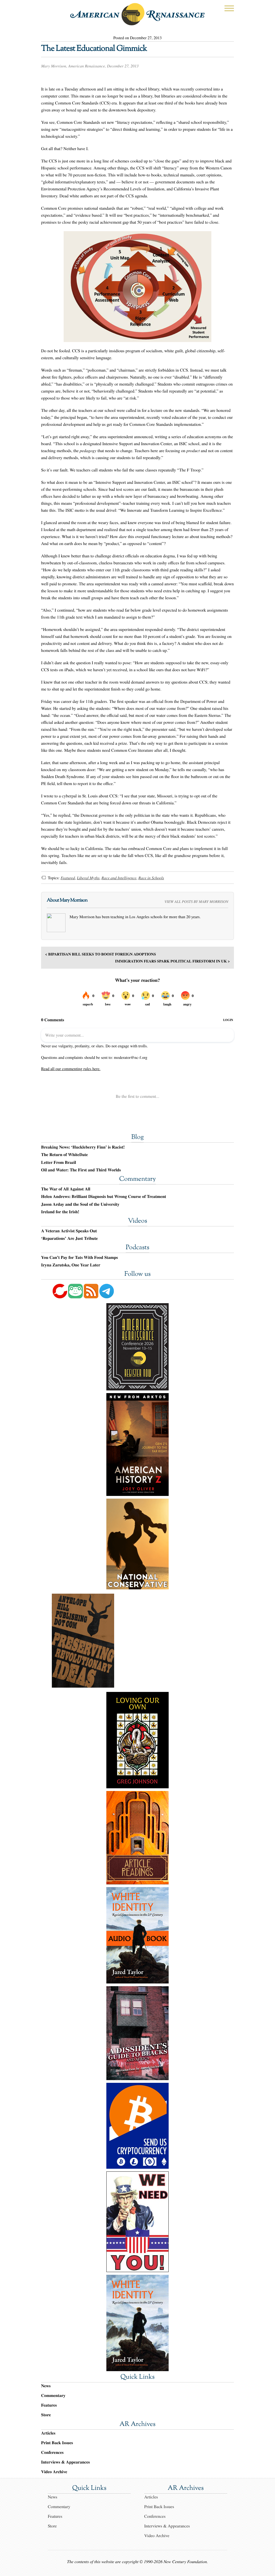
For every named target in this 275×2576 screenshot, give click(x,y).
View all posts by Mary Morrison (196, 901)
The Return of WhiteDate (64, 1155)
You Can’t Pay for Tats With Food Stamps (79, 1258)
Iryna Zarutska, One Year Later (71, 1265)
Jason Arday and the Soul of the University (80, 1204)
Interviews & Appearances (65, 2462)
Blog (137, 1138)
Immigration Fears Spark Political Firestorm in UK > (173, 961)
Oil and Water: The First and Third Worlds (81, 1170)
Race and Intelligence (119, 878)
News (46, 2386)
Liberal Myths (88, 878)
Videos (137, 1221)
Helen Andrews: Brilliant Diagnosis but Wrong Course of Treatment (104, 1197)
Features (49, 2405)
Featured (68, 878)
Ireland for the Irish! (60, 1212)
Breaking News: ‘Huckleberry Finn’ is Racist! (83, 1147)
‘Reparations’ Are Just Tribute (69, 1238)
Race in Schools (151, 878)
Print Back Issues (57, 2443)
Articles (48, 2433)
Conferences (52, 2452)
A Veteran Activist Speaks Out (69, 1231)
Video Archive (54, 2472)
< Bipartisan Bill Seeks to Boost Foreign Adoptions (101, 954)
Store (46, 2415)
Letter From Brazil (59, 1162)
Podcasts (137, 1248)
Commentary (137, 1179)
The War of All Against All (66, 1189)
